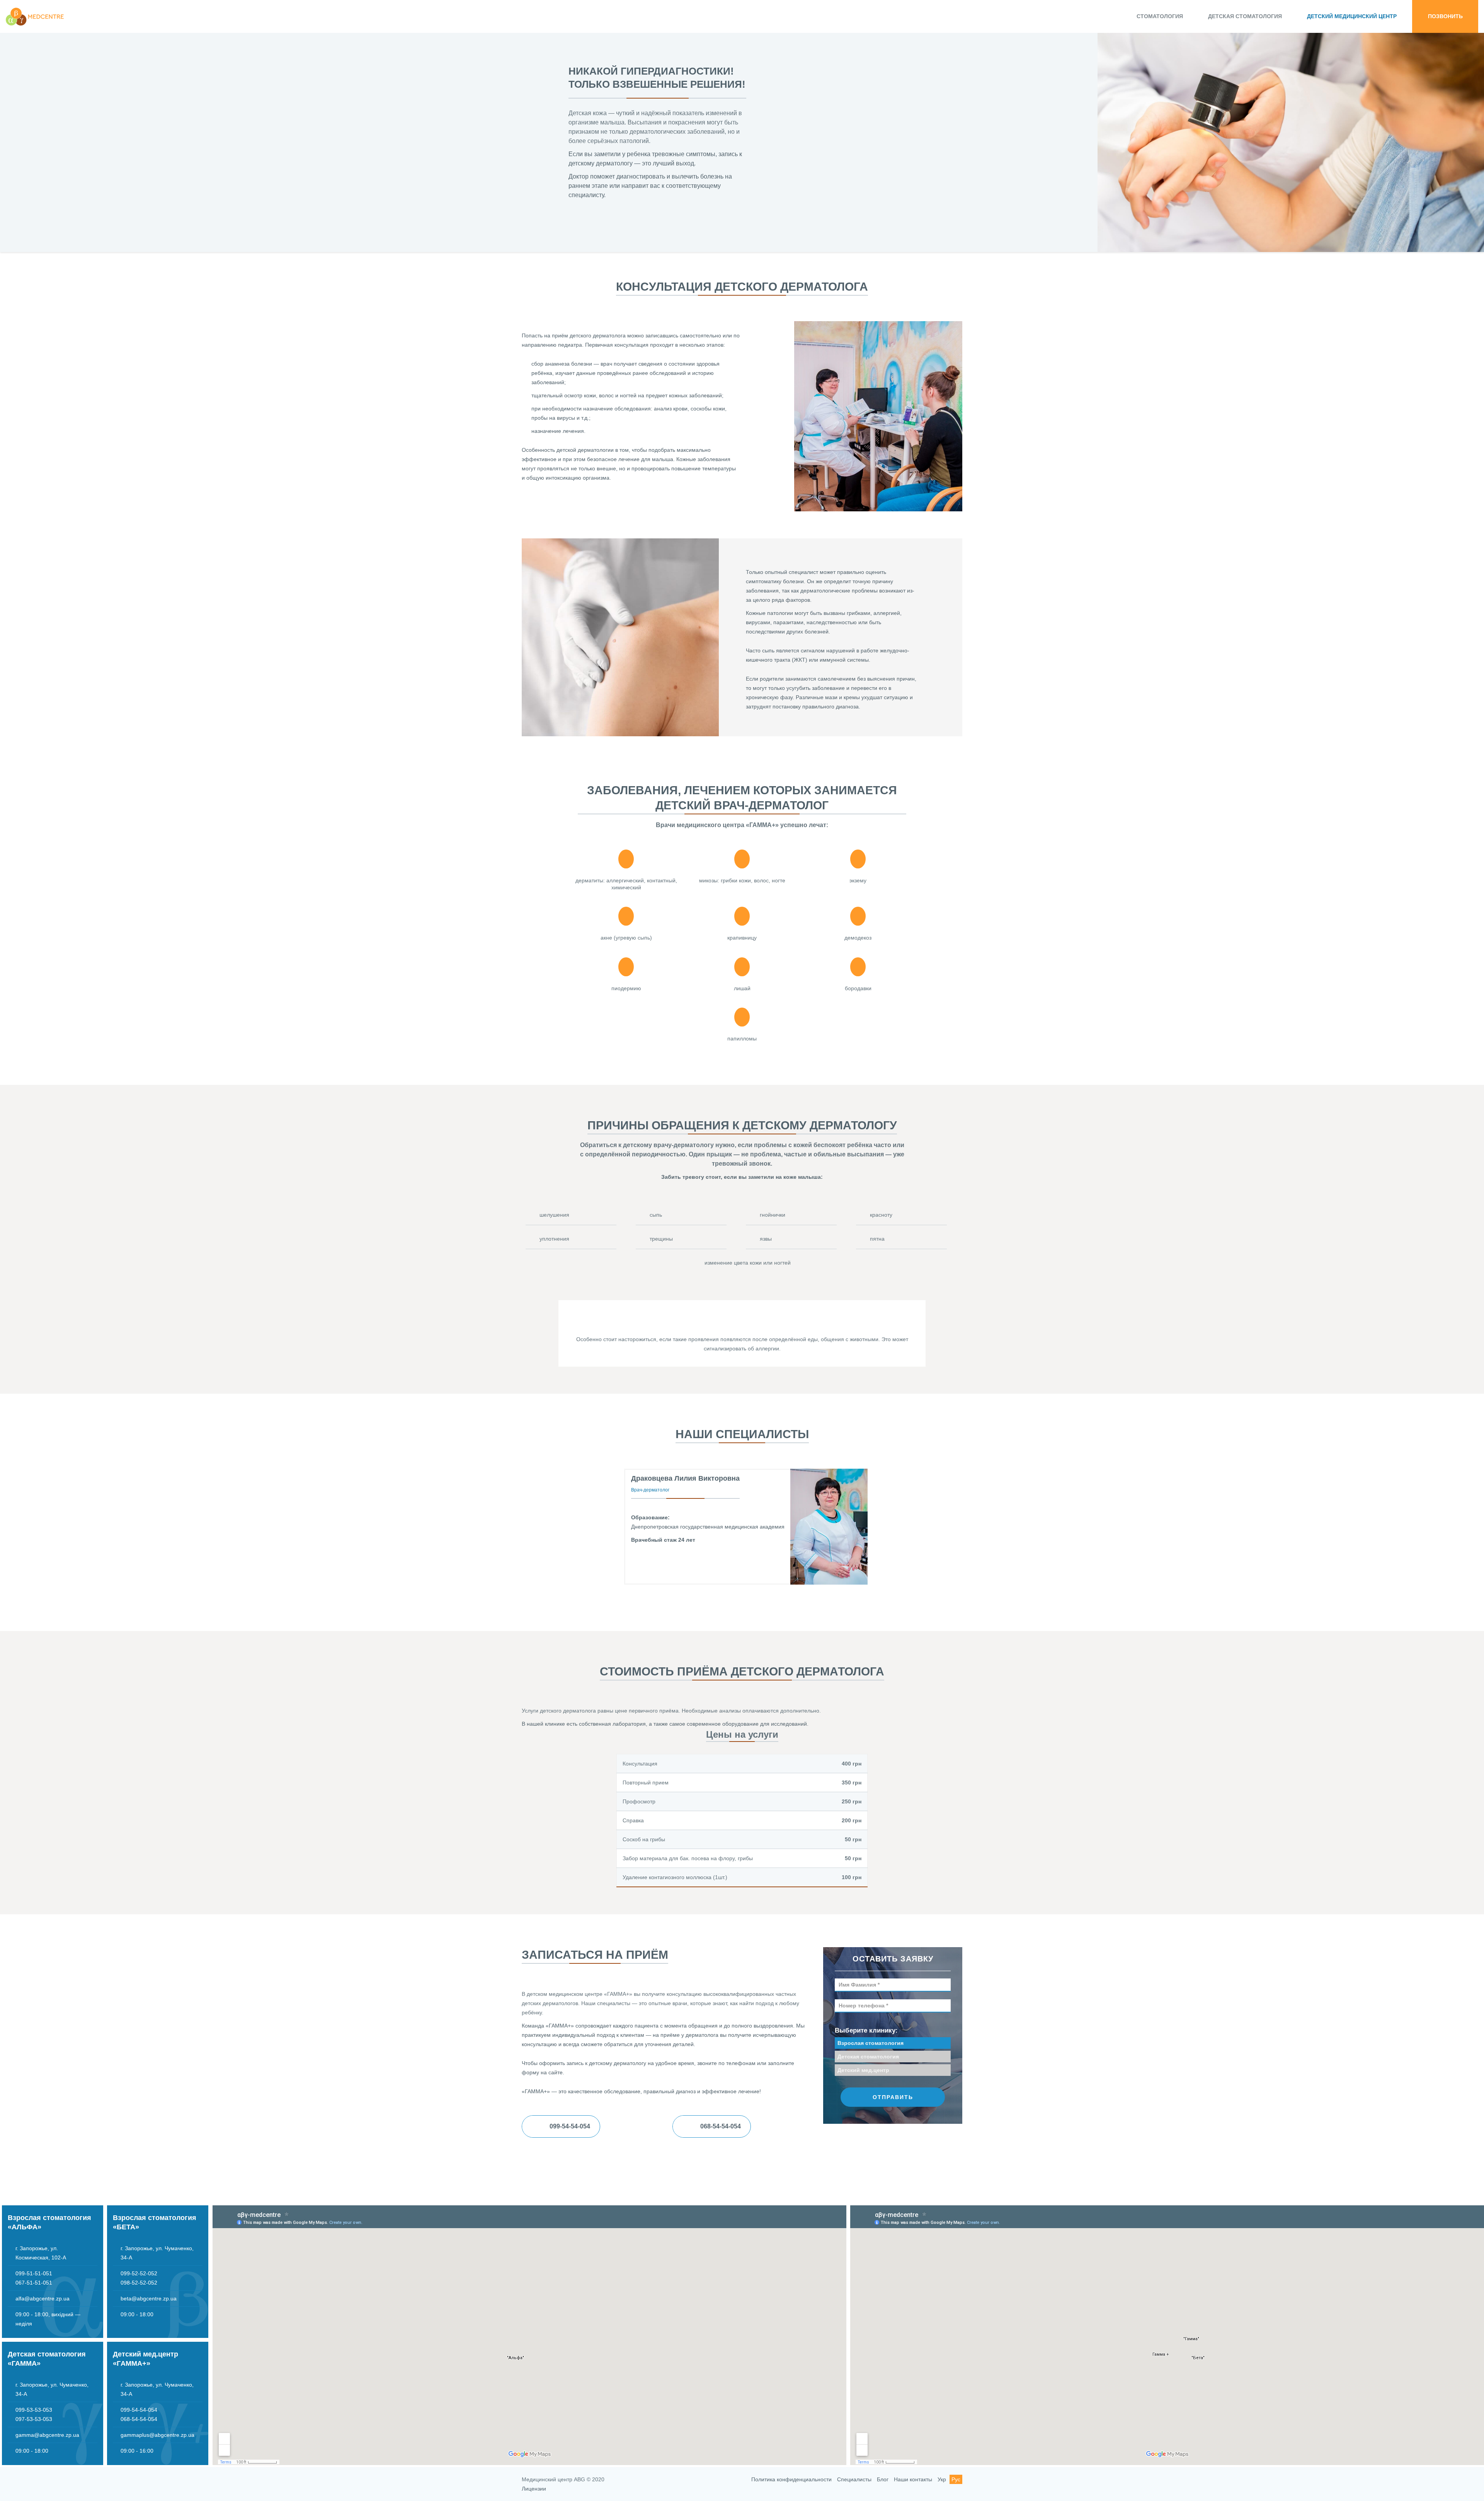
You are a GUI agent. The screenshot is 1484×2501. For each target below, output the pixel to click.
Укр (942, 2479)
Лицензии (534, 2489)
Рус (956, 2479)
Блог (883, 2479)
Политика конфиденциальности (791, 2479)
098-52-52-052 (139, 2283)
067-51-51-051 (34, 2283)
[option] (742, 136)
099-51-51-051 (34, 2273)
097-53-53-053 (34, 2419)
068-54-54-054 (139, 2419)
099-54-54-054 (139, 2410)
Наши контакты (913, 2479)
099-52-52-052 (139, 2273)
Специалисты (854, 2479)
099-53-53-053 (34, 2410)
